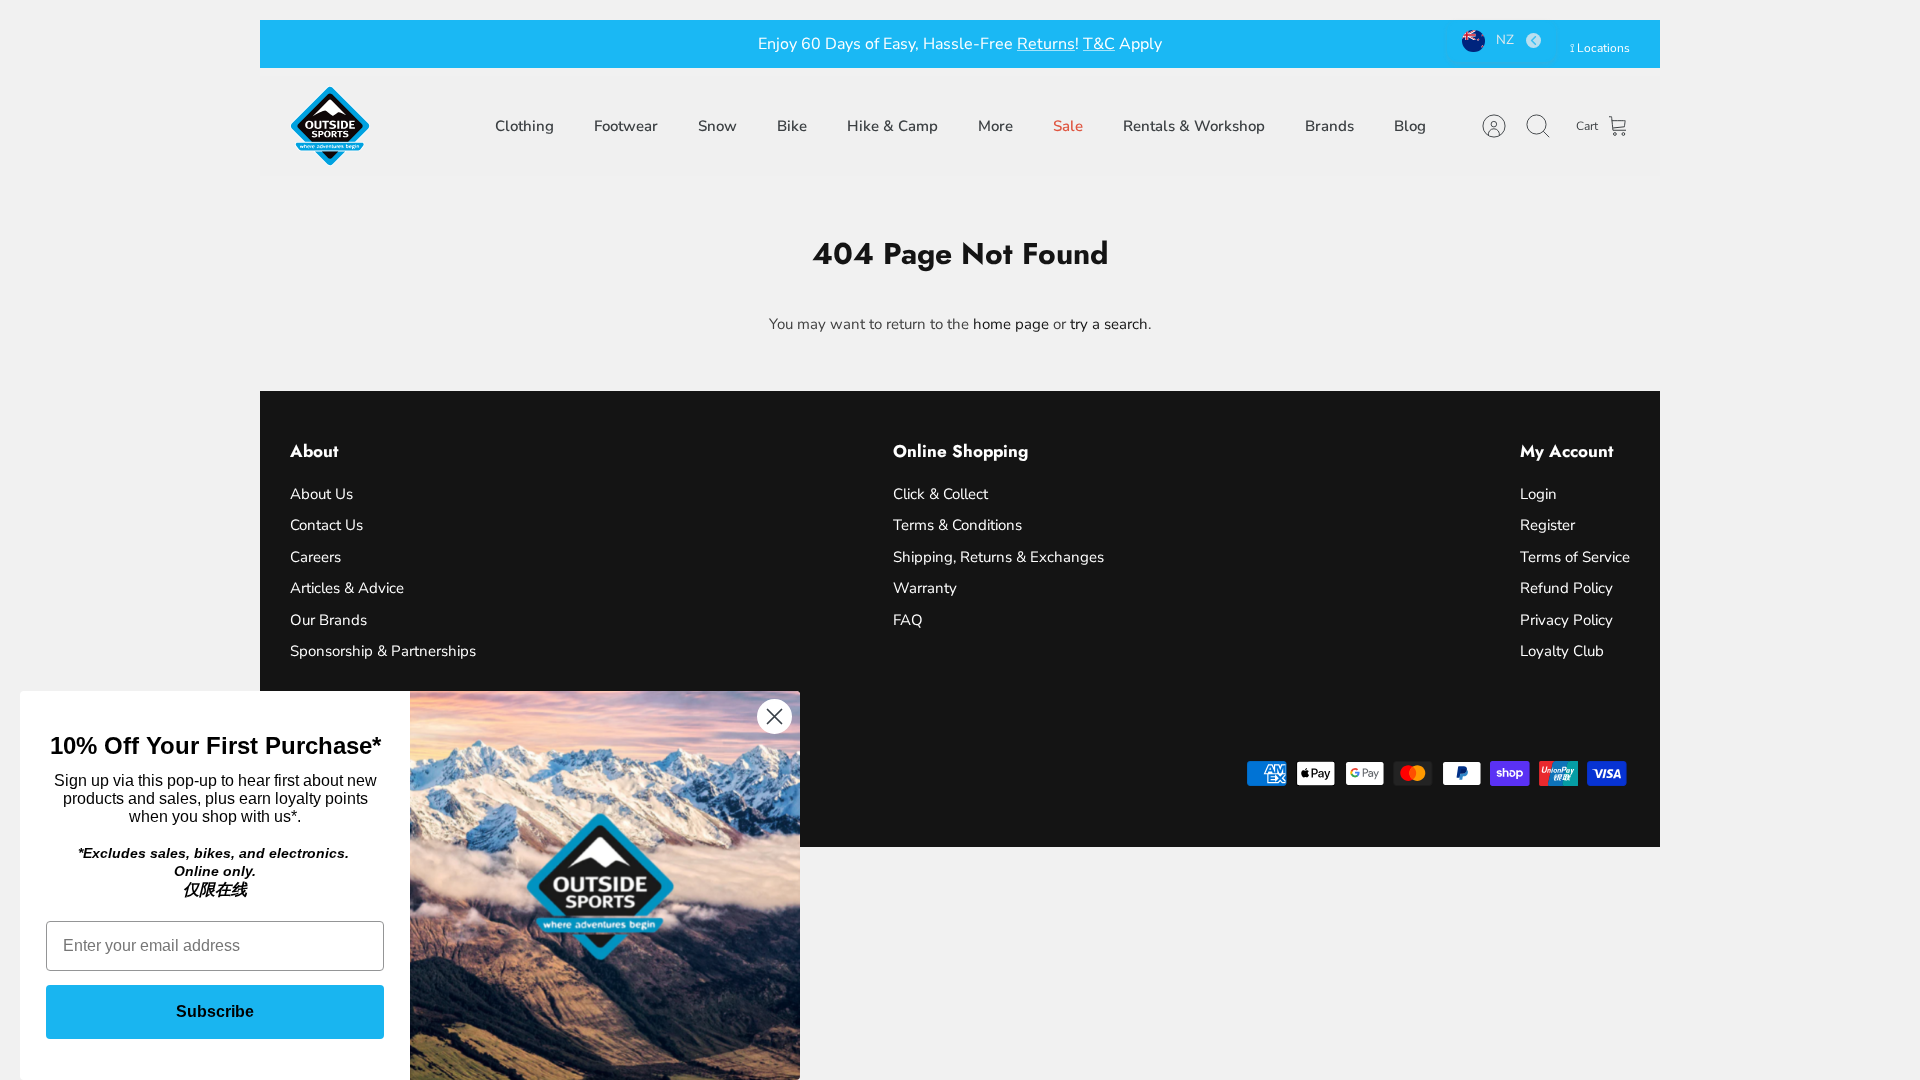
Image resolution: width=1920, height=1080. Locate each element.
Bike (792, 126)
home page (1011, 324)
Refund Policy (1566, 588)
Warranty (925, 588)
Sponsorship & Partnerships (383, 651)
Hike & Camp (892, 126)
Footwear (626, 126)
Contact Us (326, 525)
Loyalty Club (1562, 651)
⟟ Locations (1600, 48)
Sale (1068, 126)
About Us (321, 494)
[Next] (1265, 44)
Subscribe (215, 1011)
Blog (1410, 126)
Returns (1046, 44)
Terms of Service (1575, 557)
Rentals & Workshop (1194, 126)
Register (1547, 525)
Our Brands (328, 620)
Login (1538, 494)
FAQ (908, 620)
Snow (717, 126)
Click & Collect (940, 494)
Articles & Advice (347, 588)
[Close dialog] (774, 716)
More (995, 126)
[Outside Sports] (330, 126)
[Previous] (655, 44)
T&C (1099, 44)
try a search (1109, 324)
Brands (1329, 126)
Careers (315, 557)
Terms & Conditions (957, 525)
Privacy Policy (1566, 620)
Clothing (524, 126)
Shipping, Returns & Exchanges (998, 557)
